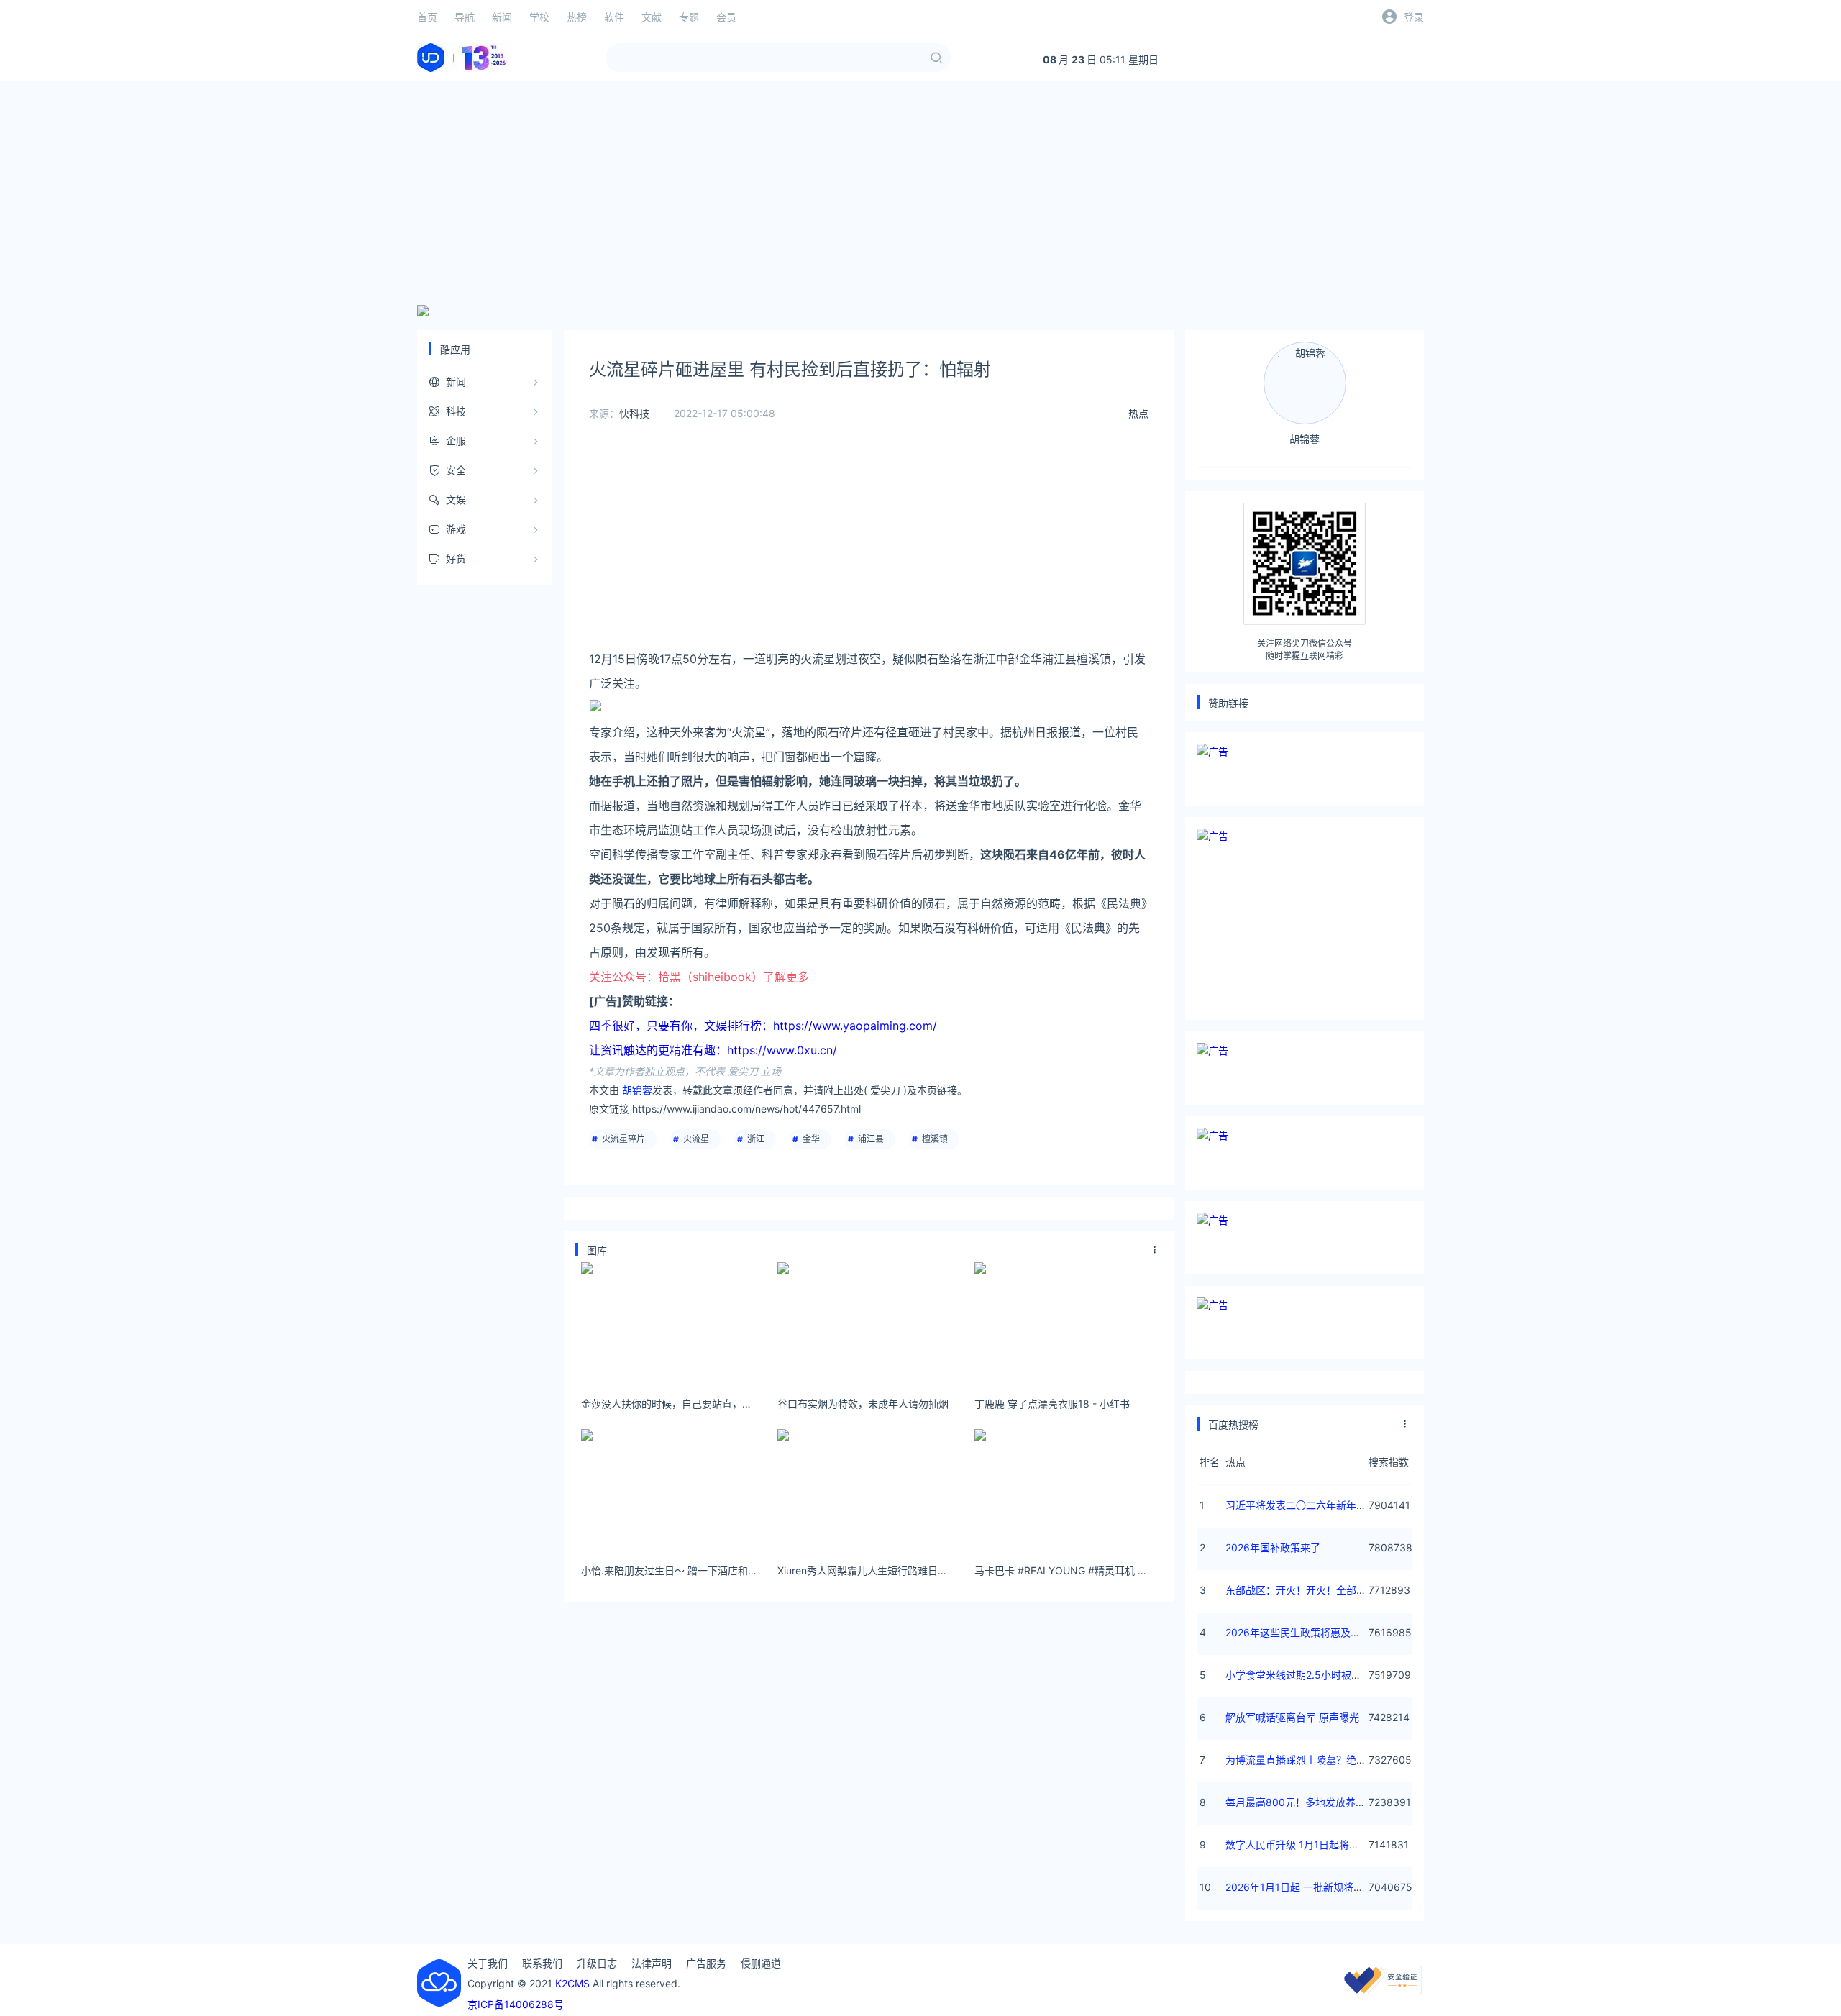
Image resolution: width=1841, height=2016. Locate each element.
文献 (652, 17)
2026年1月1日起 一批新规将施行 (1299, 1887)
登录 (1414, 17)
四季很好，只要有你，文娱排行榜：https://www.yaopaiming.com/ (763, 1026)
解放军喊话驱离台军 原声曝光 (1292, 1717)
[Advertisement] (920, 193)
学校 (539, 17)
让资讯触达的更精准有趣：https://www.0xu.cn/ (713, 1050)
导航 (465, 17)
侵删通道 (761, 1963)
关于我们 (488, 1963)
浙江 (756, 1139)
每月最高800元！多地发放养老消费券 (1311, 1802)
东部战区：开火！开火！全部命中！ (1306, 1590)
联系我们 (542, 1963)
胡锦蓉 (637, 1090)
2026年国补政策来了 (1273, 1547)
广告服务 (706, 1963)
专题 (689, 17)
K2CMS (572, 1983)
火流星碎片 (623, 1139)
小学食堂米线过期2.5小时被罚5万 (1302, 1675)
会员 (726, 17)
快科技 (634, 413)
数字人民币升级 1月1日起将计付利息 (1307, 1844)
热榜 (577, 17)
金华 (811, 1139)
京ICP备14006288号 (516, 2004)
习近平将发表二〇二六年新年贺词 (1301, 1505)
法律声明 (652, 1963)
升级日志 (597, 1963)
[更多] (1155, 1250)
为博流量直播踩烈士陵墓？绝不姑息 (1306, 1760)
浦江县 (871, 1139)
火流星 (696, 1139)
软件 (614, 17)
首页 (427, 17)
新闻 (502, 17)
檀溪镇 (935, 1139)
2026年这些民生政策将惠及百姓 (1298, 1632)
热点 (1138, 413)
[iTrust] (1383, 1990)
